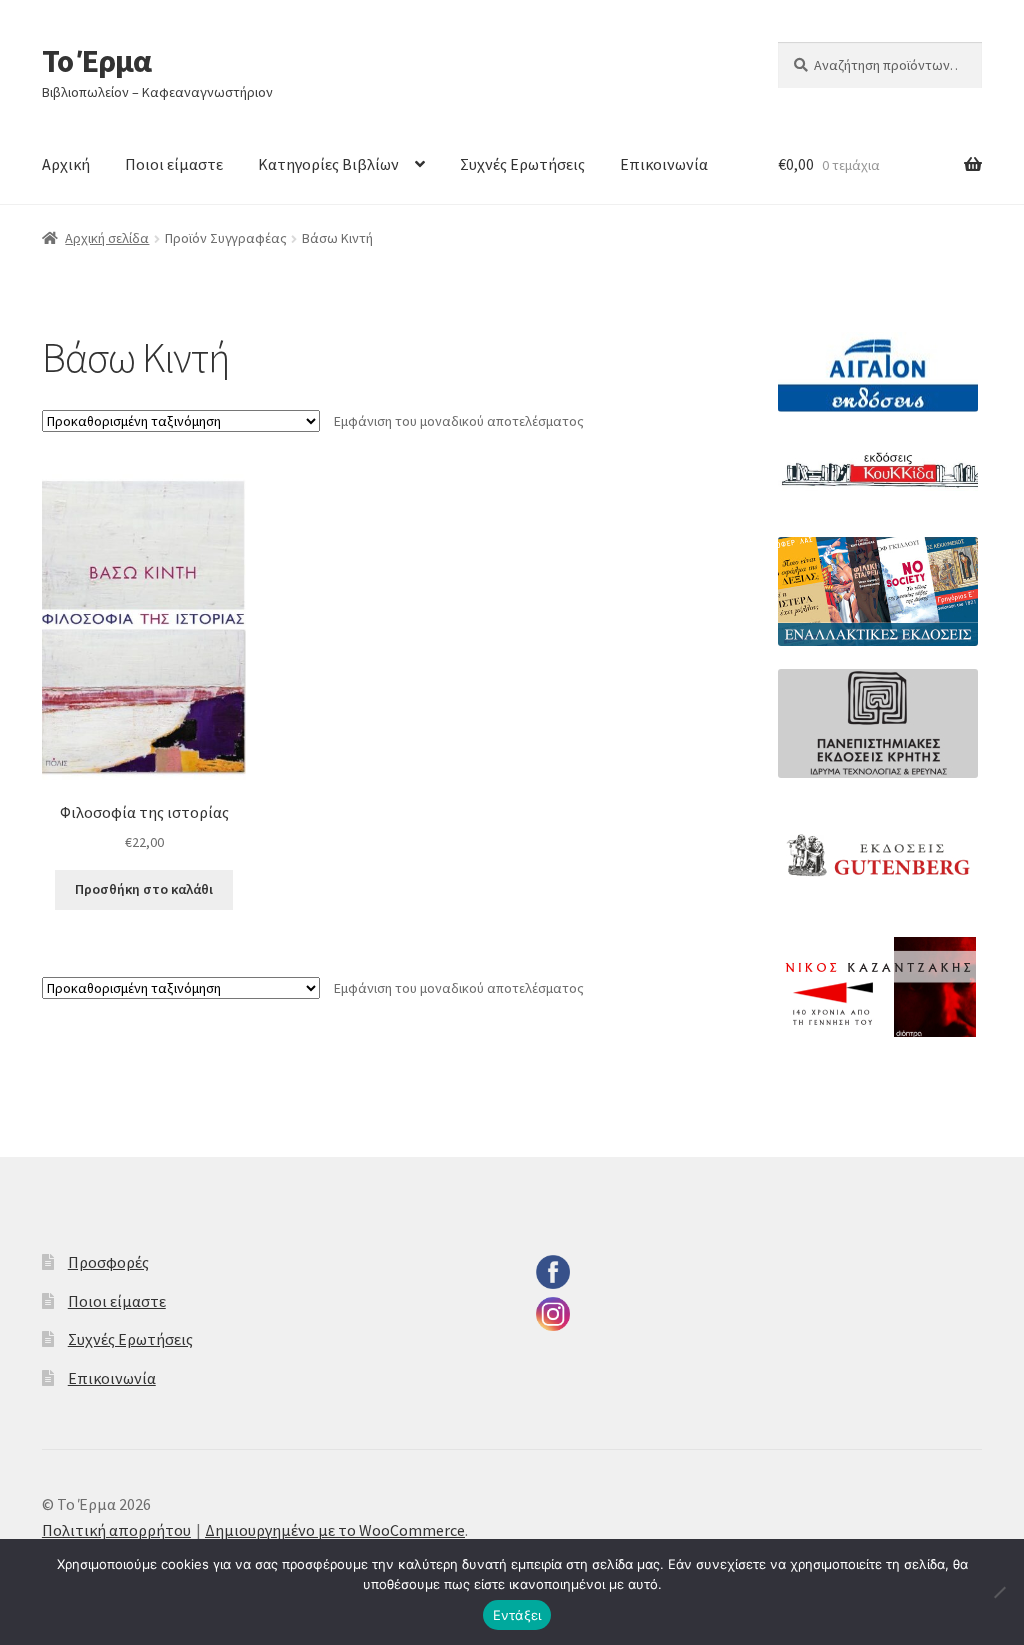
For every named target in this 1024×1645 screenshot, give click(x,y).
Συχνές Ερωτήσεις (522, 164)
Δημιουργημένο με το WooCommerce (335, 1530)
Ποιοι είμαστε (174, 164)
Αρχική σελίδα (107, 238)
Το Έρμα (96, 61)
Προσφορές (108, 1262)
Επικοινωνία (664, 164)
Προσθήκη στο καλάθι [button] (144, 889)
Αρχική (66, 164)
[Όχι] (999, 1592)
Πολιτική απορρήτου (116, 1530)
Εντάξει (517, 1615)
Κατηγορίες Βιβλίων (328, 164)
